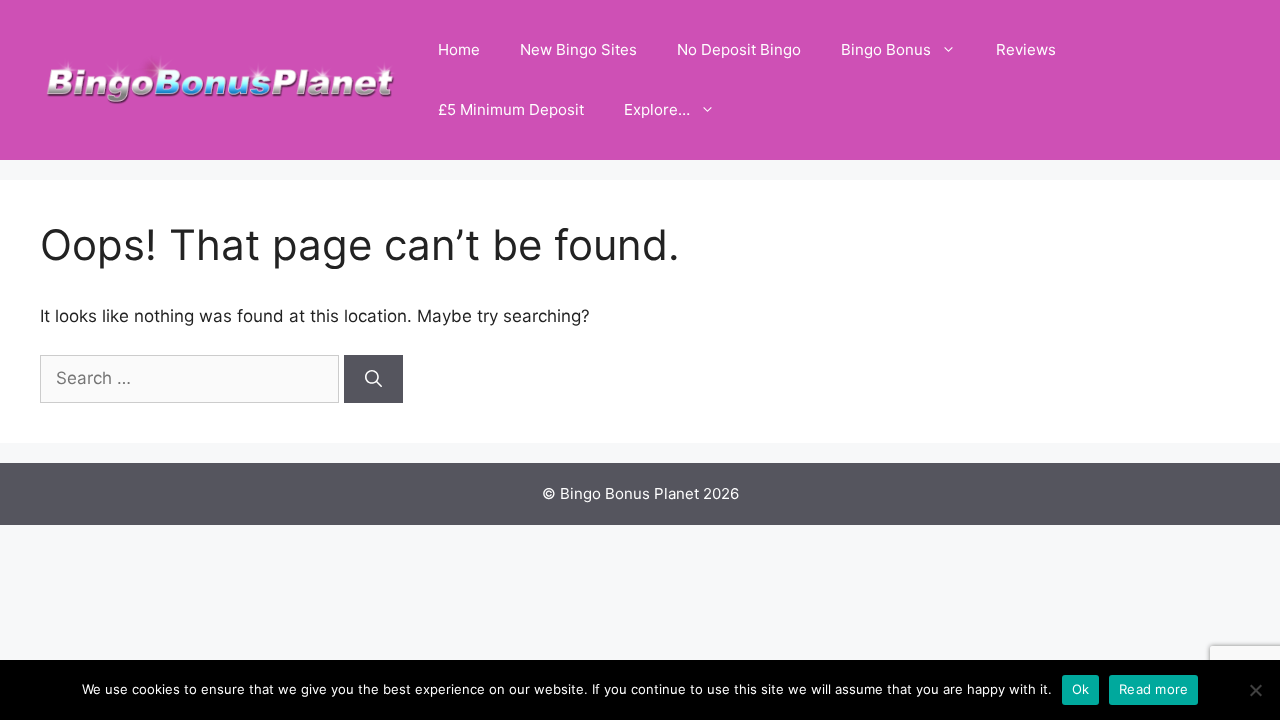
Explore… (657, 109)
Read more (1153, 689)
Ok (1081, 689)
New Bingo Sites (578, 49)
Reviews (1026, 49)
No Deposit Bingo (739, 49)
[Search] (373, 379)
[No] (1255, 690)
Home (459, 49)
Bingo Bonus (886, 49)
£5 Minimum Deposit (511, 109)
